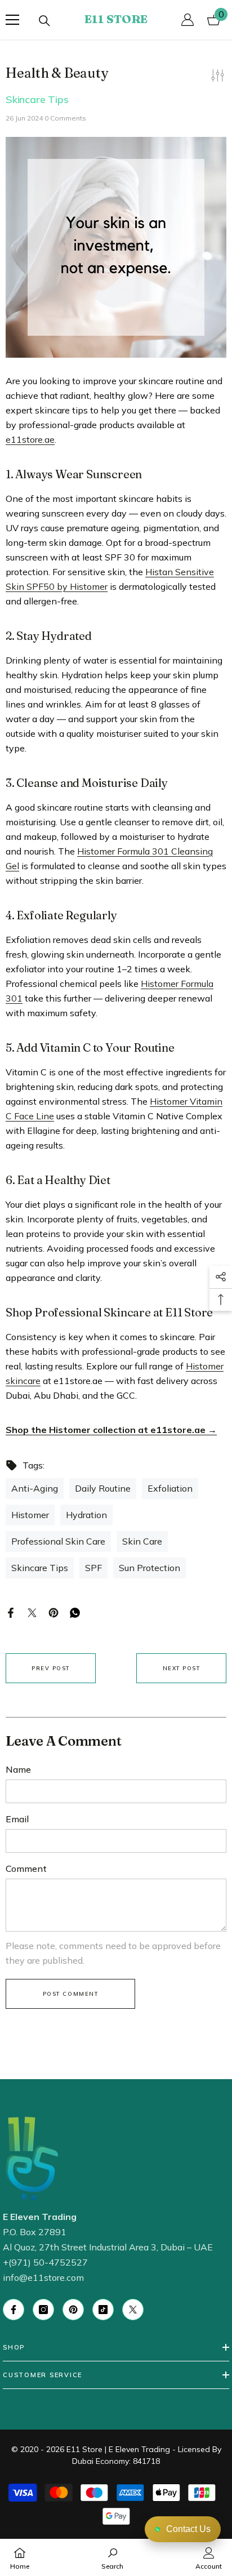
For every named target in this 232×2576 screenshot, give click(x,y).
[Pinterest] (53, 1612)
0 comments (65, 118)
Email (17, 1819)
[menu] (12, 20)
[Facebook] (11, 1612)
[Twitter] (32, 1612)
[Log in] (188, 20)
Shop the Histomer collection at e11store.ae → (111, 1430)
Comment (26, 1868)
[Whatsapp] (75, 1612)
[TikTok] (103, 2310)
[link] (112, 2557)
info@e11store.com (43, 2277)
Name (18, 1769)
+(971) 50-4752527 (45, 2262)
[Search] (44, 21)
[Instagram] (43, 2310)
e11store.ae (30, 439)
